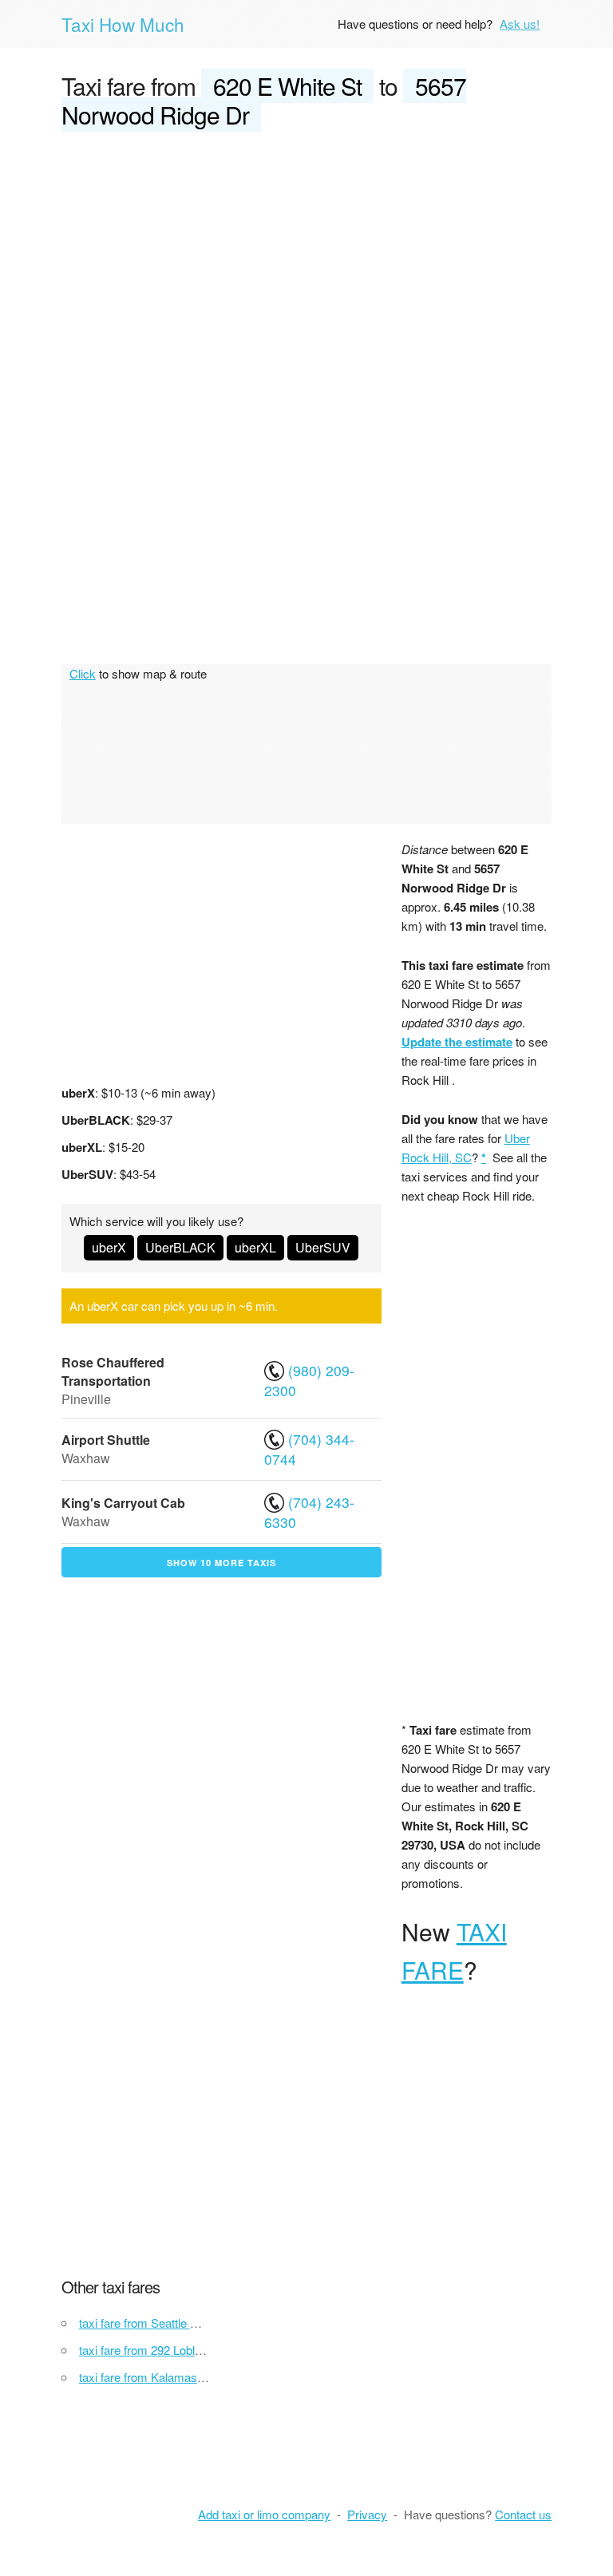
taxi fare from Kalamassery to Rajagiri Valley (194, 2377)
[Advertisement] (306, 265)
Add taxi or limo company (264, 2514)
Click (83, 673)
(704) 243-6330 (309, 1512)
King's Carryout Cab (123, 1503)
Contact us (523, 2514)
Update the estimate (457, 1042)
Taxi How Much (123, 24)
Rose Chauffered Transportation (113, 1371)
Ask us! (520, 24)
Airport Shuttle (106, 1440)
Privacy (367, 2514)
